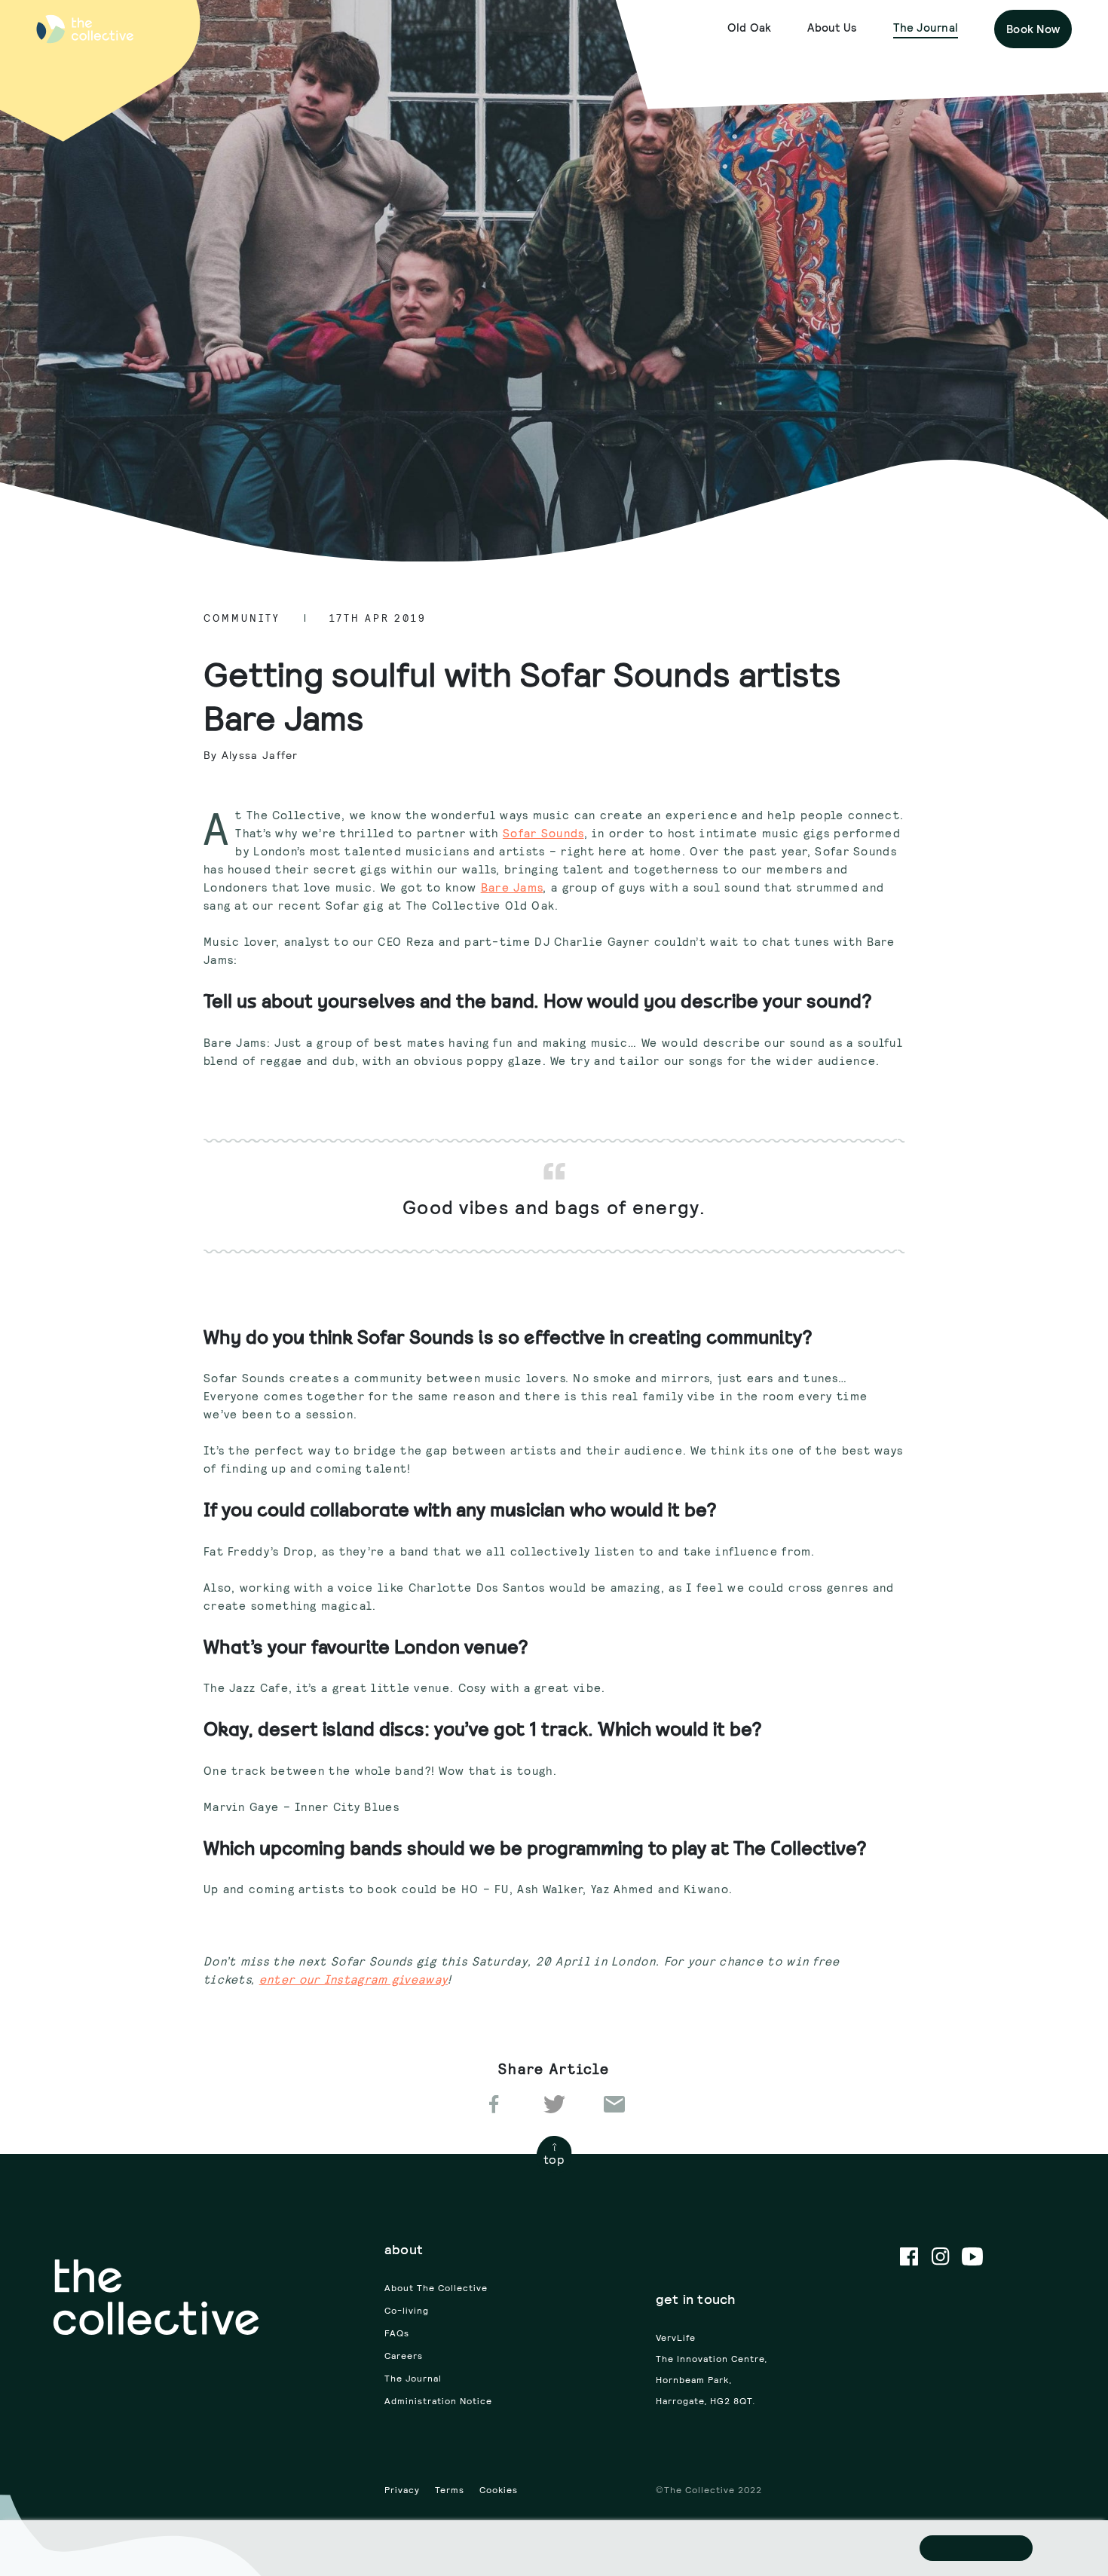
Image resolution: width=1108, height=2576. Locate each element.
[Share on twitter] (554, 2103)
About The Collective (436, 2288)
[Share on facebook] (494, 2103)
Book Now (1033, 29)
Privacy (402, 2490)
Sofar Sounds (543, 833)
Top (554, 2159)
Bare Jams (512, 887)
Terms (450, 2490)
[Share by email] (614, 2103)
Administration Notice (438, 2401)
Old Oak (750, 28)
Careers (404, 2356)
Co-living (407, 2310)
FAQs (397, 2333)
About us (832, 28)
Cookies (499, 2490)
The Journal (926, 28)
